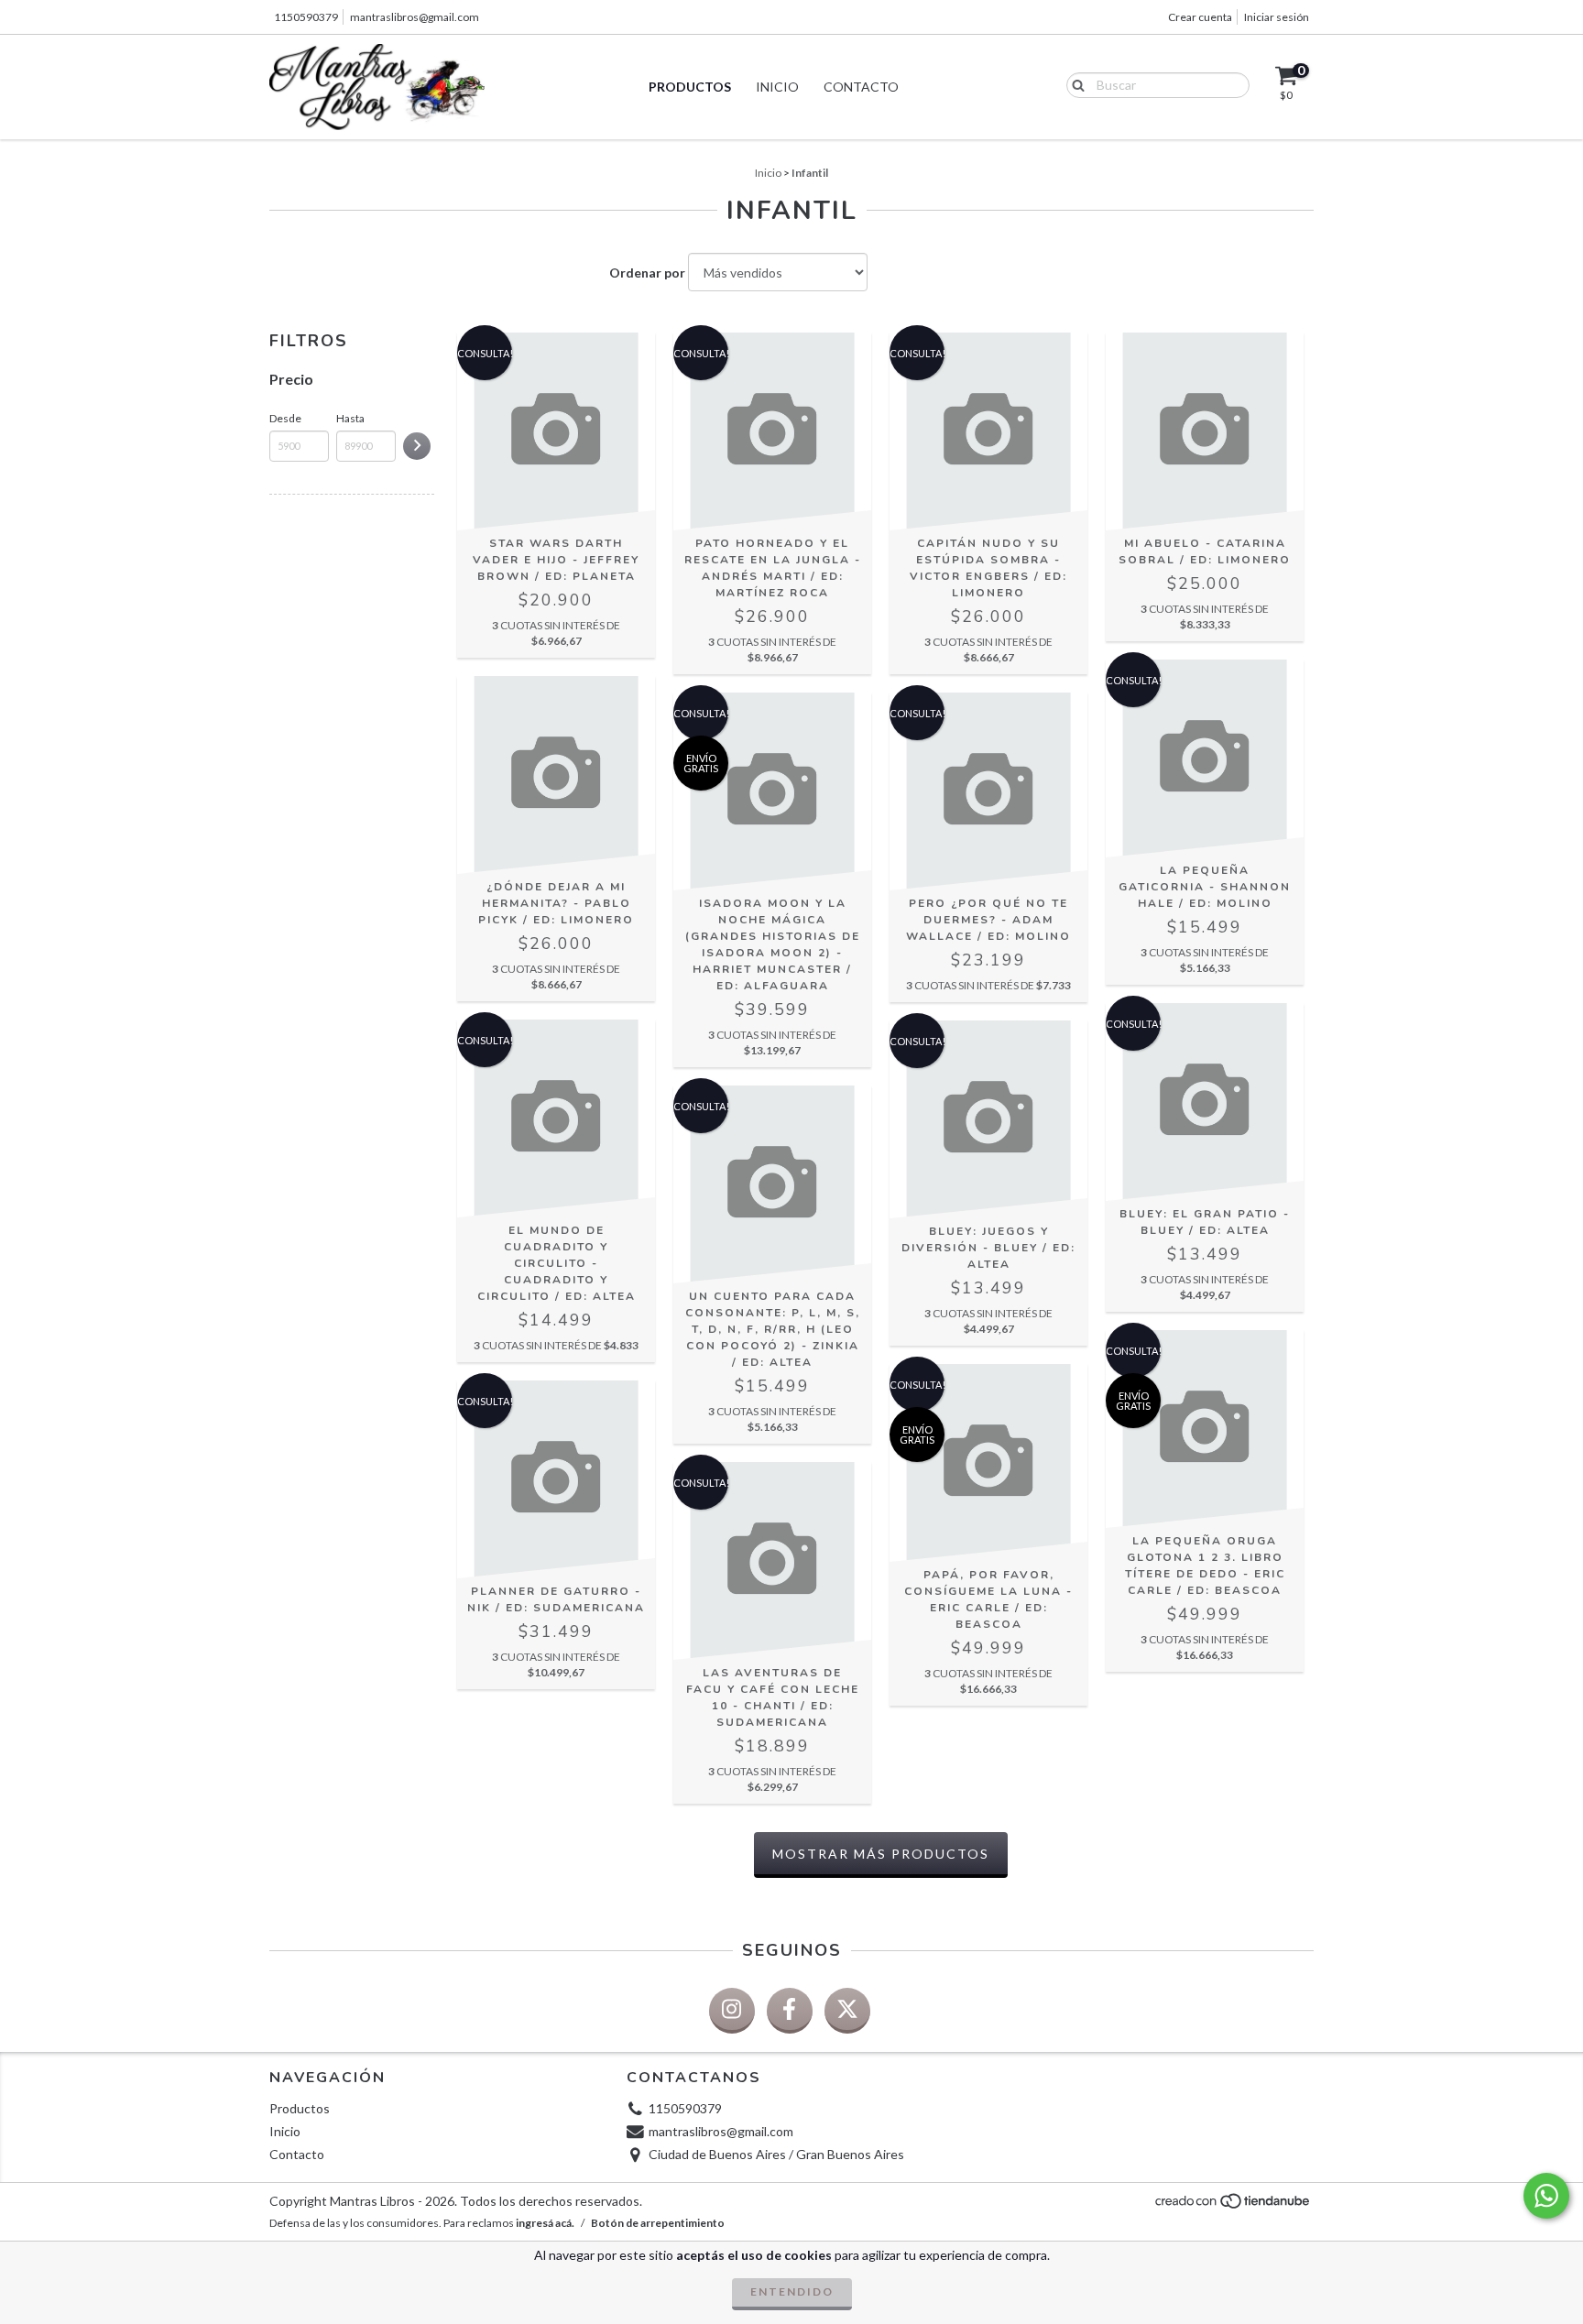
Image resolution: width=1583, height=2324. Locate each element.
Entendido (792, 2291)
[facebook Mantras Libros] (790, 2011)
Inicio (777, 87)
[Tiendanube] (1234, 2206)
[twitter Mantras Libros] (847, 2011)
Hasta (350, 418)
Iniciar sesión (1277, 17)
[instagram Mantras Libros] (732, 2011)
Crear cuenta (1200, 17)
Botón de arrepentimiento (658, 2223)
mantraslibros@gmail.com (415, 17)
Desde (285, 418)
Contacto (861, 87)
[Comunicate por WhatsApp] (1546, 2196)
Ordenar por (647, 273)
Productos (690, 87)
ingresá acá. (545, 2223)
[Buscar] (1074, 84)
